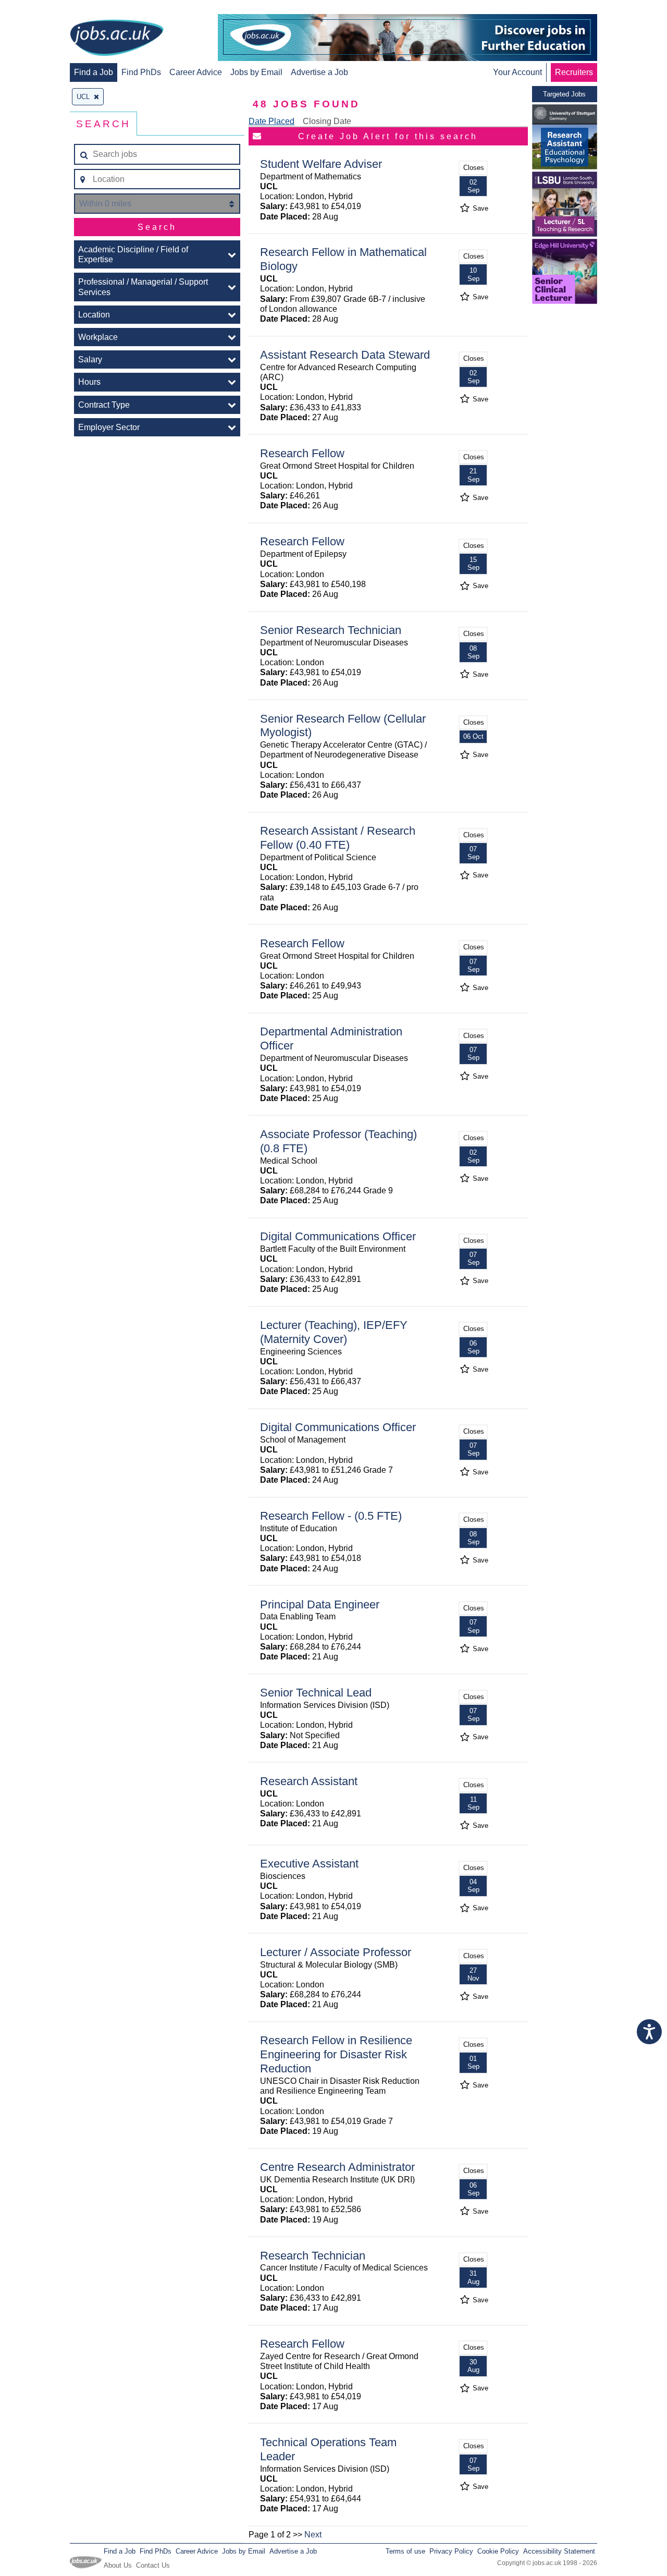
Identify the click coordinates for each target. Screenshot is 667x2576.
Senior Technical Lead (316, 1693)
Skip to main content (42, 9)
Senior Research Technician (331, 630)
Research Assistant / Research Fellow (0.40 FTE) (338, 838)
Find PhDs (141, 72)
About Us (118, 2565)
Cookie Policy (498, 2551)
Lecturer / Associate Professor (336, 1952)
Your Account (517, 72)
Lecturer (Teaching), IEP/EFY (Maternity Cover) (334, 1332)
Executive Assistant (309, 1864)
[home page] (117, 39)
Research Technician (313, 2256)
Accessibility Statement (559, 2551)
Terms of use (405, 2551)
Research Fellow (302, 453)
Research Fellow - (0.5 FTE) (331, 1516)
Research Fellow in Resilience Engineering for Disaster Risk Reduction (336, 2054)
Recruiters (574, 72)
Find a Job (94, 72)
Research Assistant (309, 1781)
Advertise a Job (319, 72)
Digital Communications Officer (338, 1236)
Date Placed (271, 121)
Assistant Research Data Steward (345, 355)
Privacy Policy (451, 2551)
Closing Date (327, 121)
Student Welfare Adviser (321, 164)
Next (313, 2535)
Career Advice (196, 72)
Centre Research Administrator (337, 2167)
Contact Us (153, 2565)
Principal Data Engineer (320, 1604)
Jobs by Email (256, 72)
